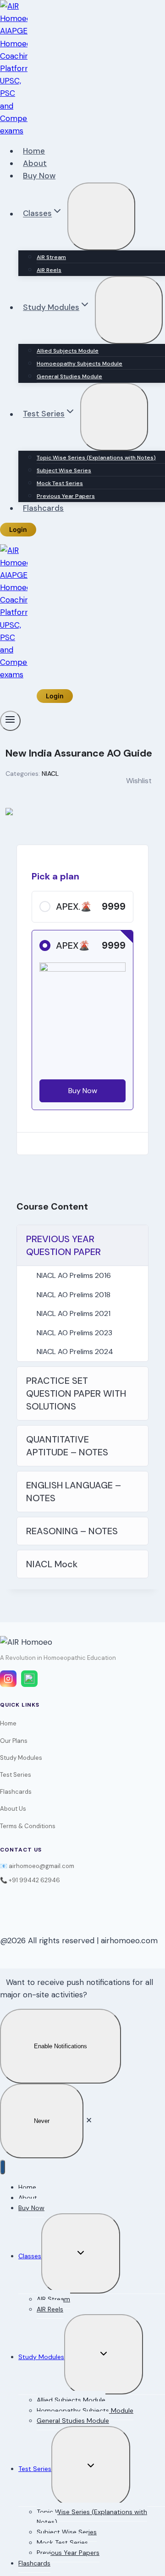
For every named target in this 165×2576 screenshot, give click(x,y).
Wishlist (139, 781)
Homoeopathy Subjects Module (80, 364)
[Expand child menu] (101, 216)
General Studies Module (69, 376)
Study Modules (21, 1758)
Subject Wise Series (64, 470)
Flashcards (43, 508)
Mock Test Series (60, 483)
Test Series (16, 1775)
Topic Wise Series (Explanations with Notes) (96, 458)
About (35, 163)
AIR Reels (49, 270)
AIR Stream (51, 257)
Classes (30, 2256)
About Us (13, 1809)
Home (34, 151)
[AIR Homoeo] (14, 131)
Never (42, 2121)
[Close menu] (3, 2167)
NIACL (50, 774)
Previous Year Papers (66, 496)
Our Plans (14, 1741)
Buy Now (39, 176)
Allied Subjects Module (68, 351)
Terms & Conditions (28, 1826)
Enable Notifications (60, 2046)
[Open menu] (10, 721)
